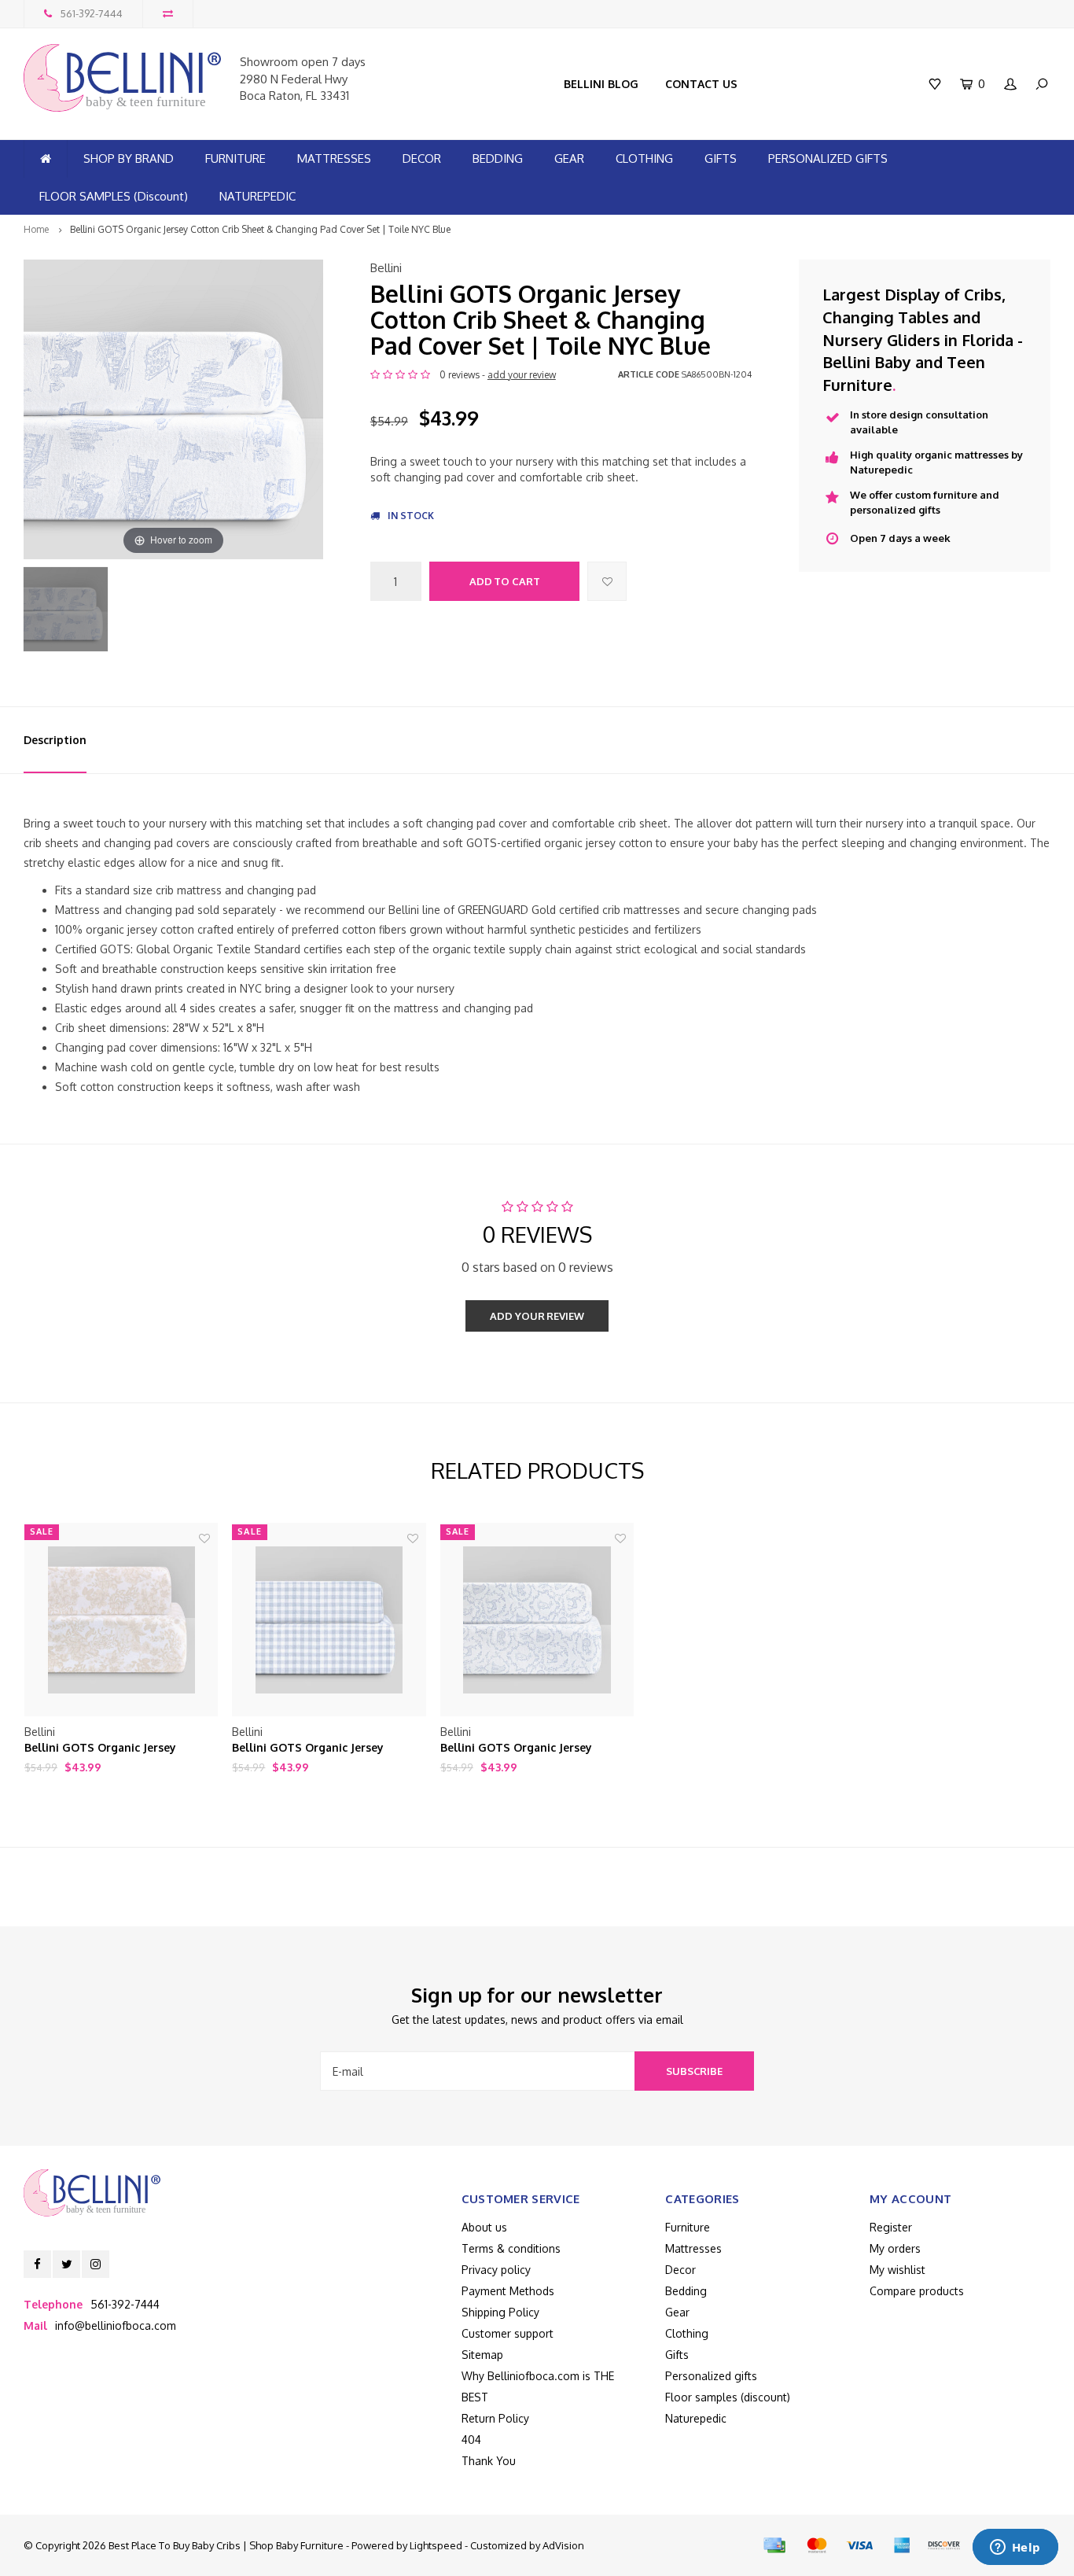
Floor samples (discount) (728, 2397)
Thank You (489, 2461)
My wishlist (897, 2270)
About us (484, 2227)
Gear (677, 2312)
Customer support (508, 2333)
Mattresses (693, 2248)
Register (891, 2227)
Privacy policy (496, 2270)
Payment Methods (508, 2291)
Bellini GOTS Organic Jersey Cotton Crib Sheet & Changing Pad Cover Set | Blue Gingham (327, 1748)
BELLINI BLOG (601, 84)
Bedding (686, 2291)
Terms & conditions (511, 2248)
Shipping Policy (500, 2312)
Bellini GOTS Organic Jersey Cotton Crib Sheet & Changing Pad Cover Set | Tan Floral (120, 1748)
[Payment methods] (774, 2545)
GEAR (569, 158)
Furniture (688, 2227)
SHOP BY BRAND (129, 158)
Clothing (687, 2333)
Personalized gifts (711, 2376)
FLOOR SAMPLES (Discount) (114, 196)
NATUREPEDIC (257, 196)
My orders (895, 2248)
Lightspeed (436, 2545)
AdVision (563, 2545)
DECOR (422, 158)
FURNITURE (235, 158)
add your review (522, 375)
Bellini (386, 268)
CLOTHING (644, 158)
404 (471, 2440)
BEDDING (498, 158)
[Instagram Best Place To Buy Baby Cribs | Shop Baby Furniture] (96, 2264)
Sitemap (482, 2355)
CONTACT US (701, 84)
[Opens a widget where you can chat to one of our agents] (1015, 2548)
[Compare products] (168, 14)
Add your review (537, 1316)
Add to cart (505, 581)
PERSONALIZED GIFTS (828, 158)
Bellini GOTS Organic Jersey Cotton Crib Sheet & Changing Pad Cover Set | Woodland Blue (535, 1748)
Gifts (677, 2355)
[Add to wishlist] (607, 581)
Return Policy (495, 2418)
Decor (680, 2270)
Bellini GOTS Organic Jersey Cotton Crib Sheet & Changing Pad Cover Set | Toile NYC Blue (260, 229)
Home (36, 229)
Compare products (917, 2291)
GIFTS (721, 158)
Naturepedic (696, 2418)
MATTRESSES (334, 158)
